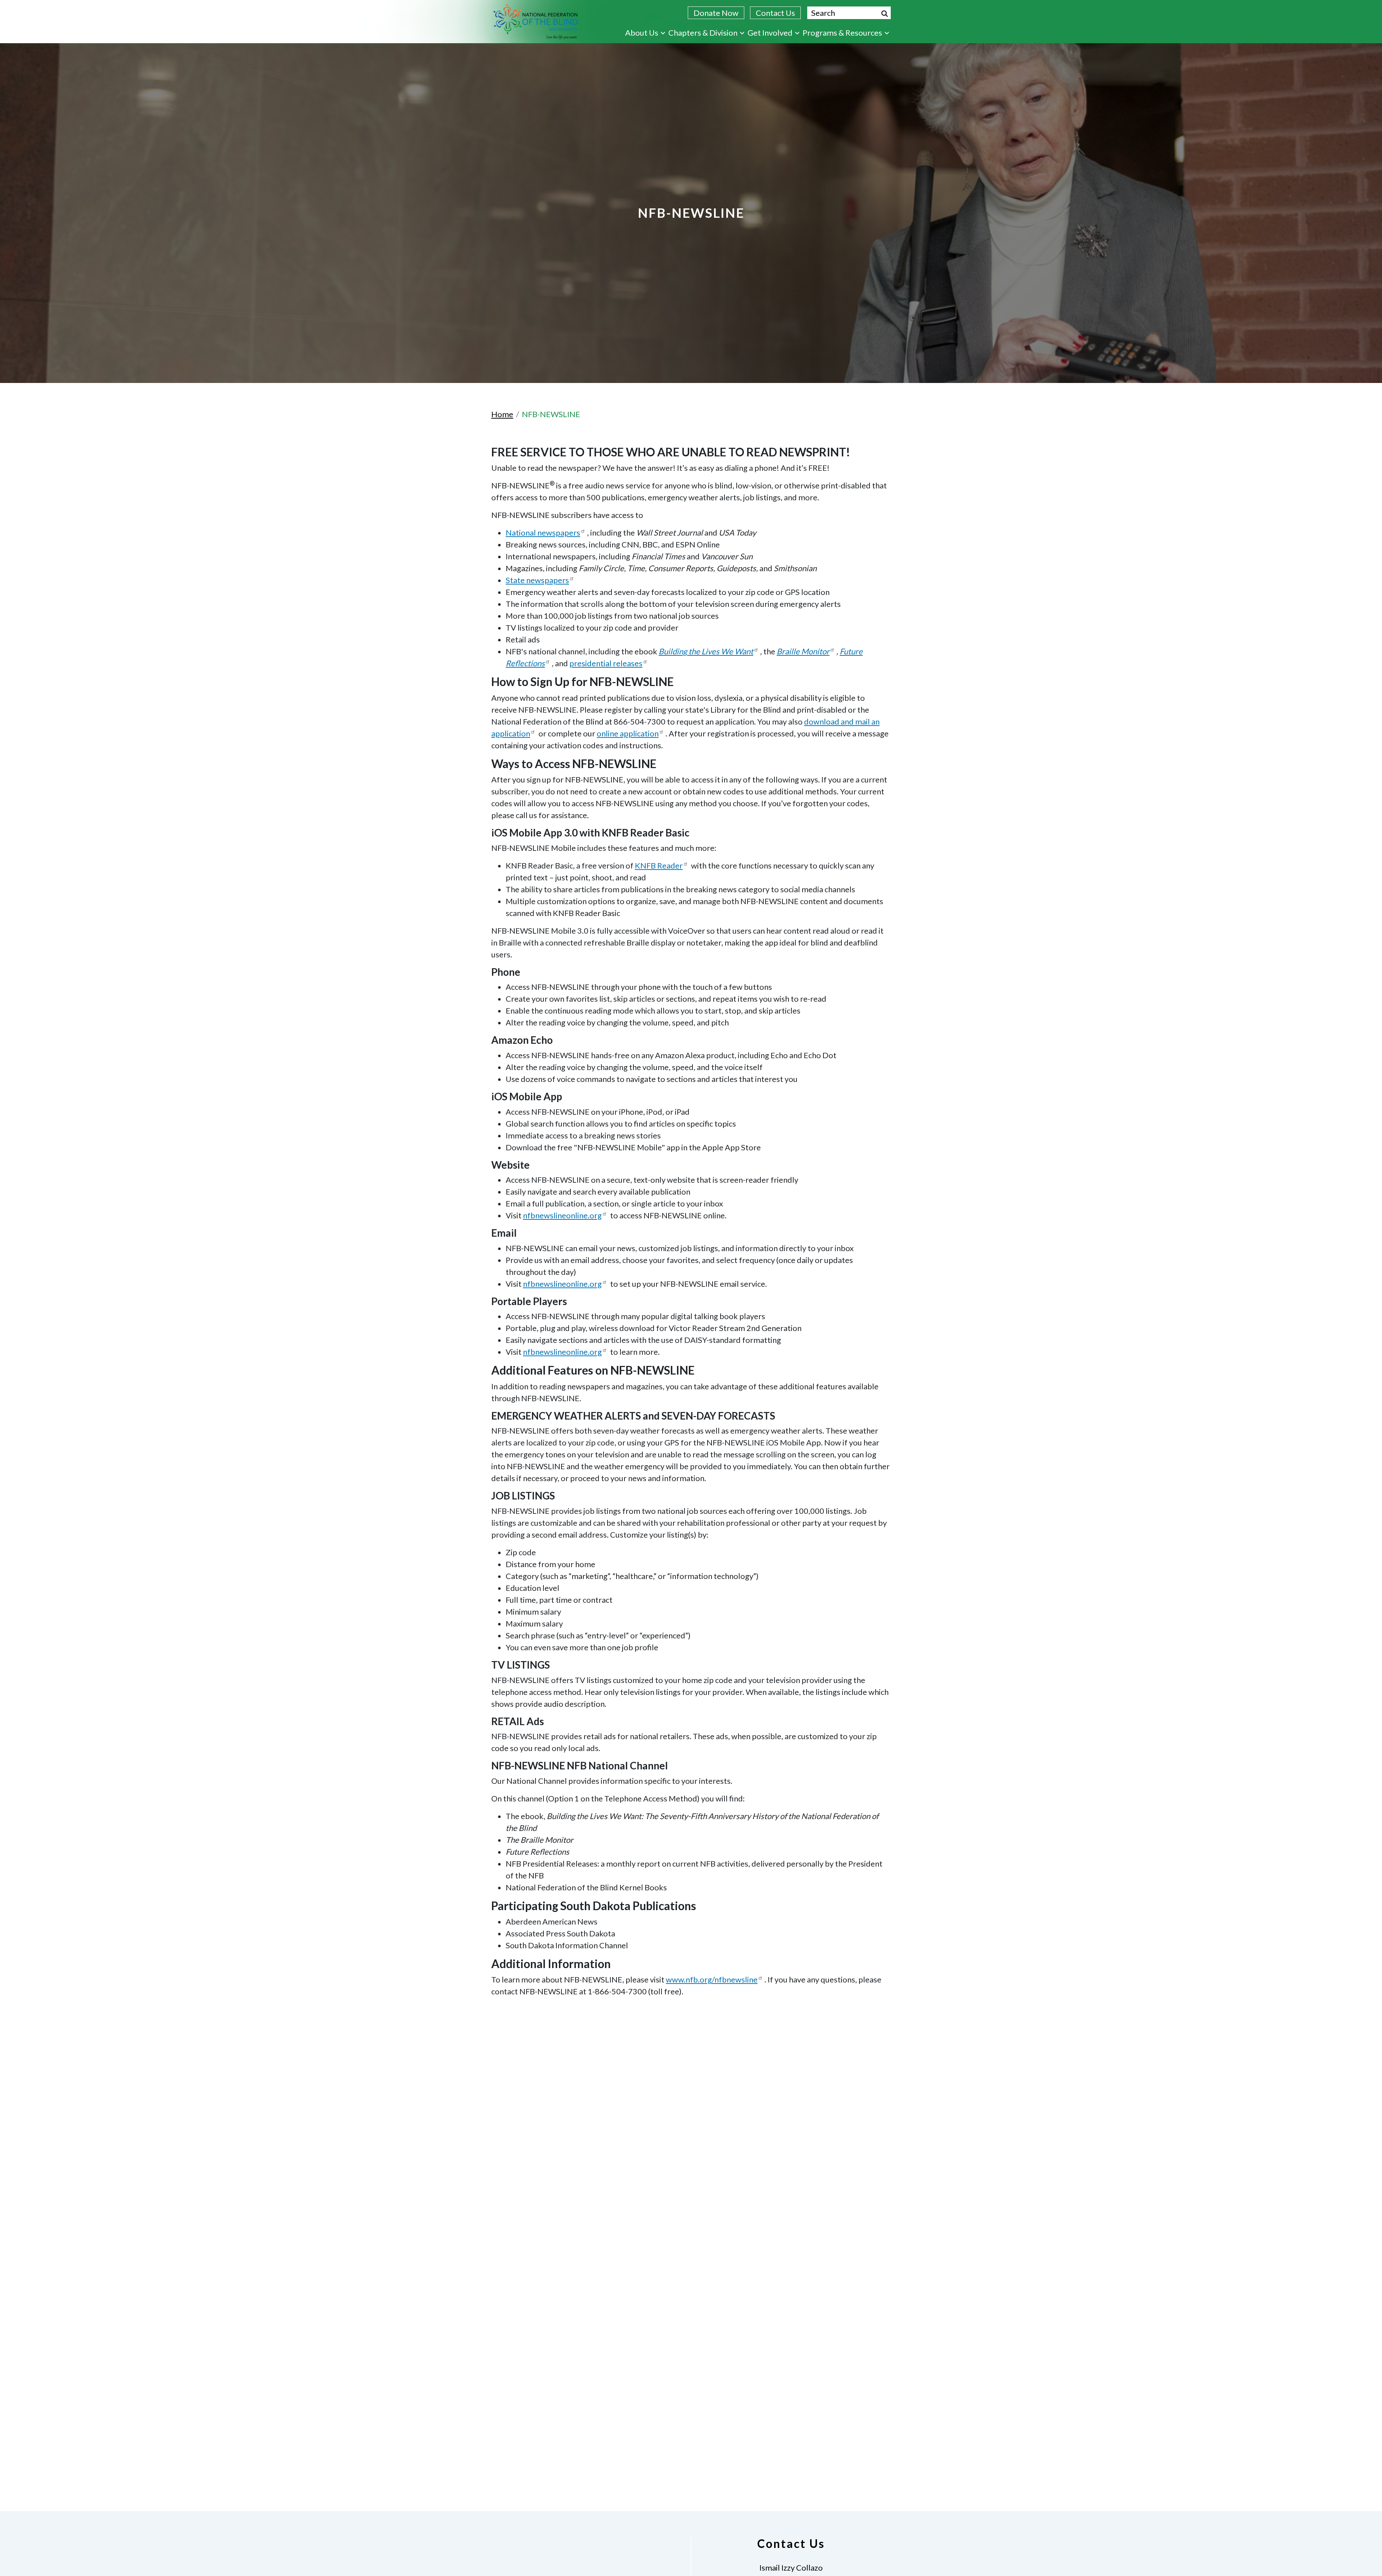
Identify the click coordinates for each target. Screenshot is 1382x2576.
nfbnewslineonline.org (562, 1215)
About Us (642, 33)
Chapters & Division (703, 33)
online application (628, 733)
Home (502, 414)
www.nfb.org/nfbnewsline (712, 1979)
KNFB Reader (659, 865)
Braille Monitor (803, 651)
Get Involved (770, 33)
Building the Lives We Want (706, 651)
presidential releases (606, 663)
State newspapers (537, 580)
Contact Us (775, 13)
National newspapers (543, 533)
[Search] (885, 14)
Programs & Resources (842, 33)
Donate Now (716, 13)
